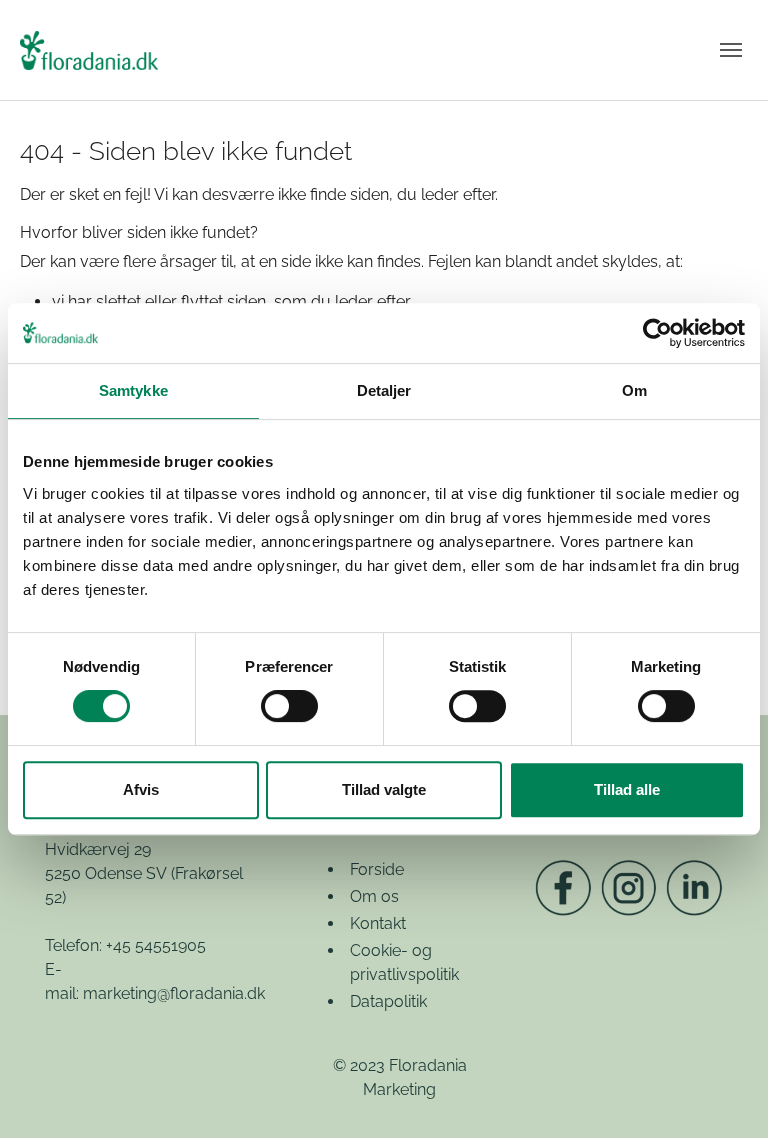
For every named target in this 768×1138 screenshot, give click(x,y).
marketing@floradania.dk (174, 993)
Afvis (141, 789)
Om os (374, 896)
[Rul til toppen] (724, 1094)
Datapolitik (388, 1001)
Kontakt (378, 923)
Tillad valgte (384, 789)
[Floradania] (89, 50)
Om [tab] (634, 390)
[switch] (289, 706)
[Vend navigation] (731, 50)
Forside (377, 869)
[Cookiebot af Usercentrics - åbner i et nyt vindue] (657, 333)
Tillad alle (627, 789)
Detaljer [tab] (384, 390)
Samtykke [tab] (133, 390)
